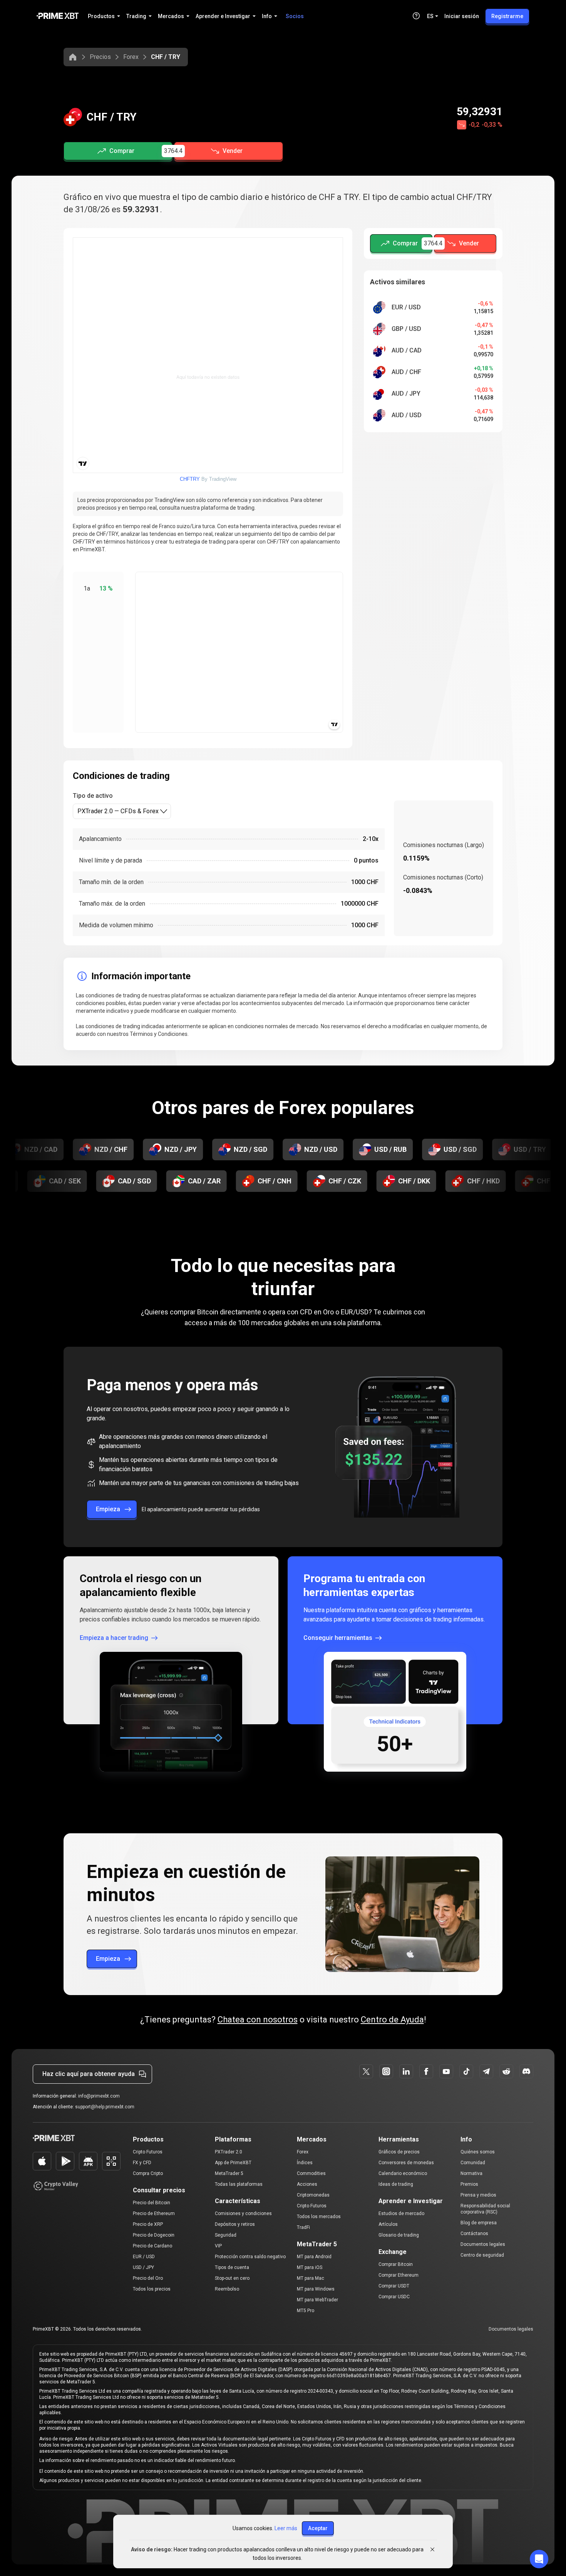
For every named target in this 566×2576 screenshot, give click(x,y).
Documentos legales (483, 2244)
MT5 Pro (306, 2311)
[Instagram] (386, 2071)
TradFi (303, 2227)
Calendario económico (403, 2173)
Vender (233, 151)
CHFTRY (190, 479)
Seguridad (226, 2235)
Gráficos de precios (399, 2152)
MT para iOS (310, 2267)
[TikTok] (466, 2071)
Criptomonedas (313, 2195)
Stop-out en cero (232, 2278)
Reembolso (227, 2289)
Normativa (471, 2173)
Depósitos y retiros (235, 2224)
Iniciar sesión (462, 16)
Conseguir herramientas (338, 1638)
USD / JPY (143, 2267)
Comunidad (473, 2163)
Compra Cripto (148, 2173)
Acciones (307, 2184)
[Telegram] (486, 2071)
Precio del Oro (148, 2278)
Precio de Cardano (152, 2246)
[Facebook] (426, 2071)
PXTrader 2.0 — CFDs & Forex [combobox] (118, 811)
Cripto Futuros (148, 2152)
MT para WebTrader (317, 2300)
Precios (100, 57)
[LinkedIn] (406, 2071)
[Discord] (526, 2071)
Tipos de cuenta (232, 2267)
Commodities (311, 2173)
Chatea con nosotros (258, 2020)
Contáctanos (474, 2234)
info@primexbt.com (99, 2096)
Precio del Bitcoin (152, 2203)
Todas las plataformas (239, 2184)
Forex (131, 57)
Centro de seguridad (482, 2255)
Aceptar (318, 2528)
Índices (305, 2163)
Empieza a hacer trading (114, 1638)
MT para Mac (311, 2278)
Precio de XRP (148, 2224)
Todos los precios (152, 2289)
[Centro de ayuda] (416, 16)
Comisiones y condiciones (243, 2214)
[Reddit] (506, 2071)
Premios (469, 2184)
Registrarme (507, 16)
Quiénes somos (478, 2152)
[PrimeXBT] (58, 16)
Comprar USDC (394, 2297)
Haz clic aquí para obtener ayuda (89, 2074)
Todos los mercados (319, 2217)
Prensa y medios (478, 2195)
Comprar (122, 151)
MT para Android (314, 2257)
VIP (218, 2246)
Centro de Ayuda (392, 2020)
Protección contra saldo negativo (250, 2257)
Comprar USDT (394, 2286)
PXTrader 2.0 (229, 2152)
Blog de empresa (479, 2223)
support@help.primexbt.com (105, 2107)
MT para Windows (316, 2289)
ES (430, 16)
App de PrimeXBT (233, 2163)
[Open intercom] (539, 2559)
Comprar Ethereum (399, 2275)
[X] (366, 2071)
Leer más (286, 2528)
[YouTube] (446, 2071)
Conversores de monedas (406, 2163)
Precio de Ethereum (154, 2214)
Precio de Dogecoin (154, 2235)
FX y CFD (142, 2163)
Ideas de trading (396, 2184)
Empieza (108, 1509)
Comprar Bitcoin (396, 2264)
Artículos (388, 2224)
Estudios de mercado (401, 2214)
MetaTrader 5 (229, 2173)
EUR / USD (144, 2257)
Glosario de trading (399, 2235)
